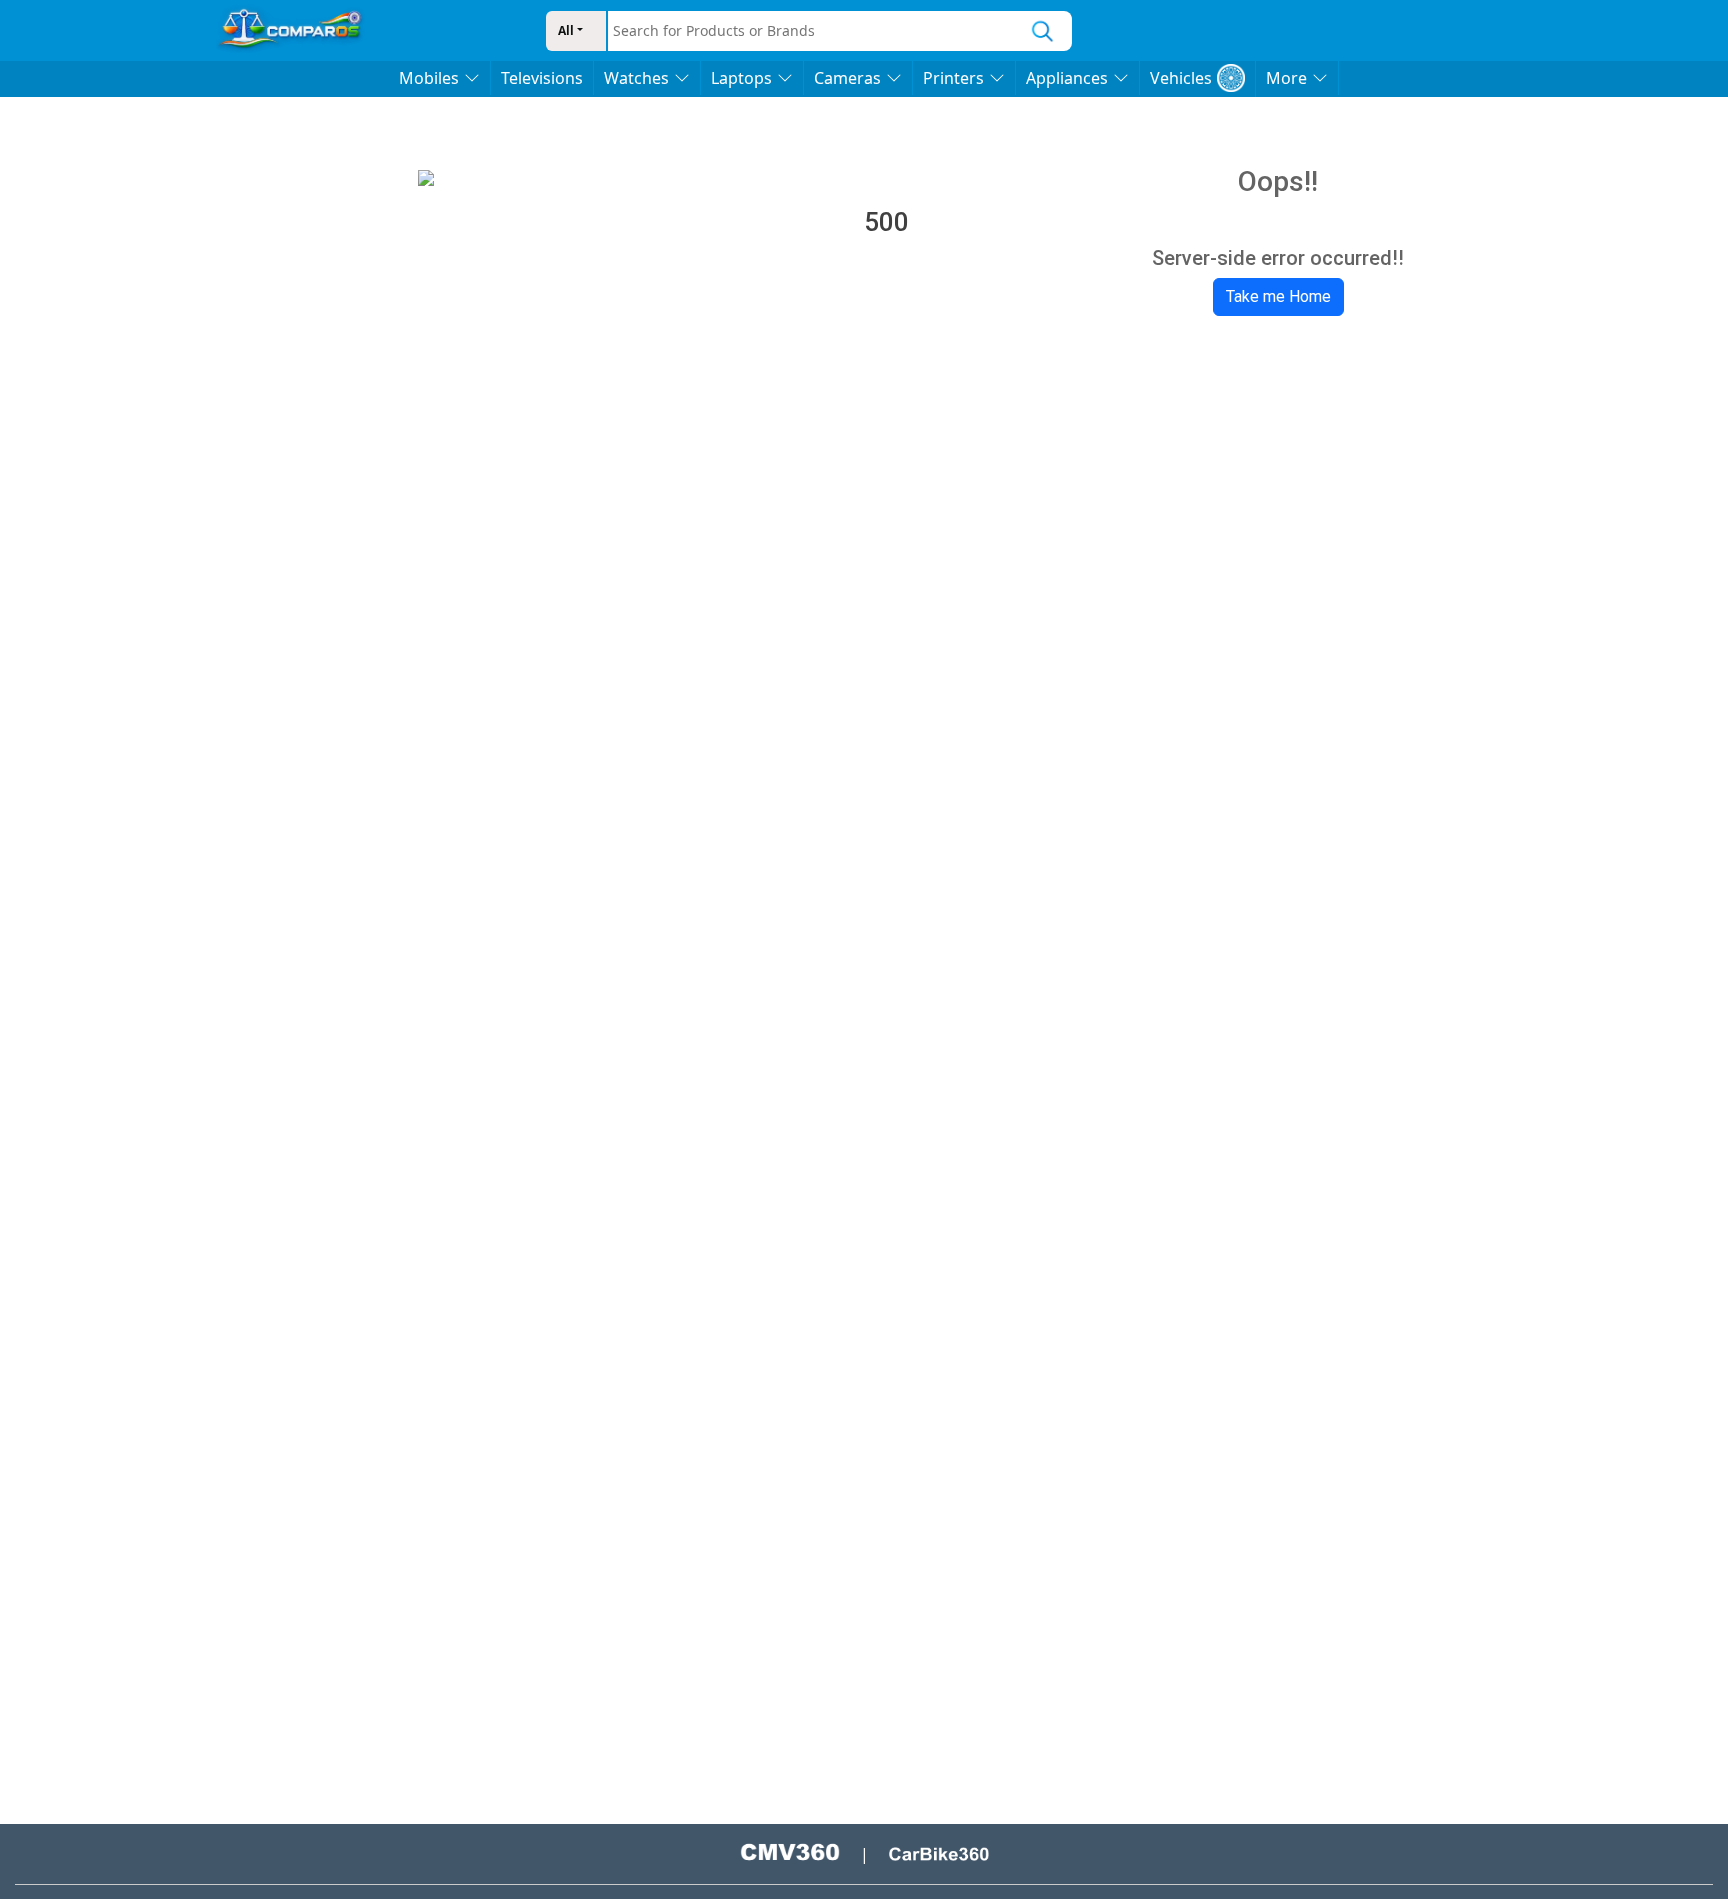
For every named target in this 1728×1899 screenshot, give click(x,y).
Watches (636, 78)
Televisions (542, 78)
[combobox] (811, 31)
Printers (953, 78)
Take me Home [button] (1278, 296)
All (566, 30)
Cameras (847, 78)
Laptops (741, 78)
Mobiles (429, 78)
